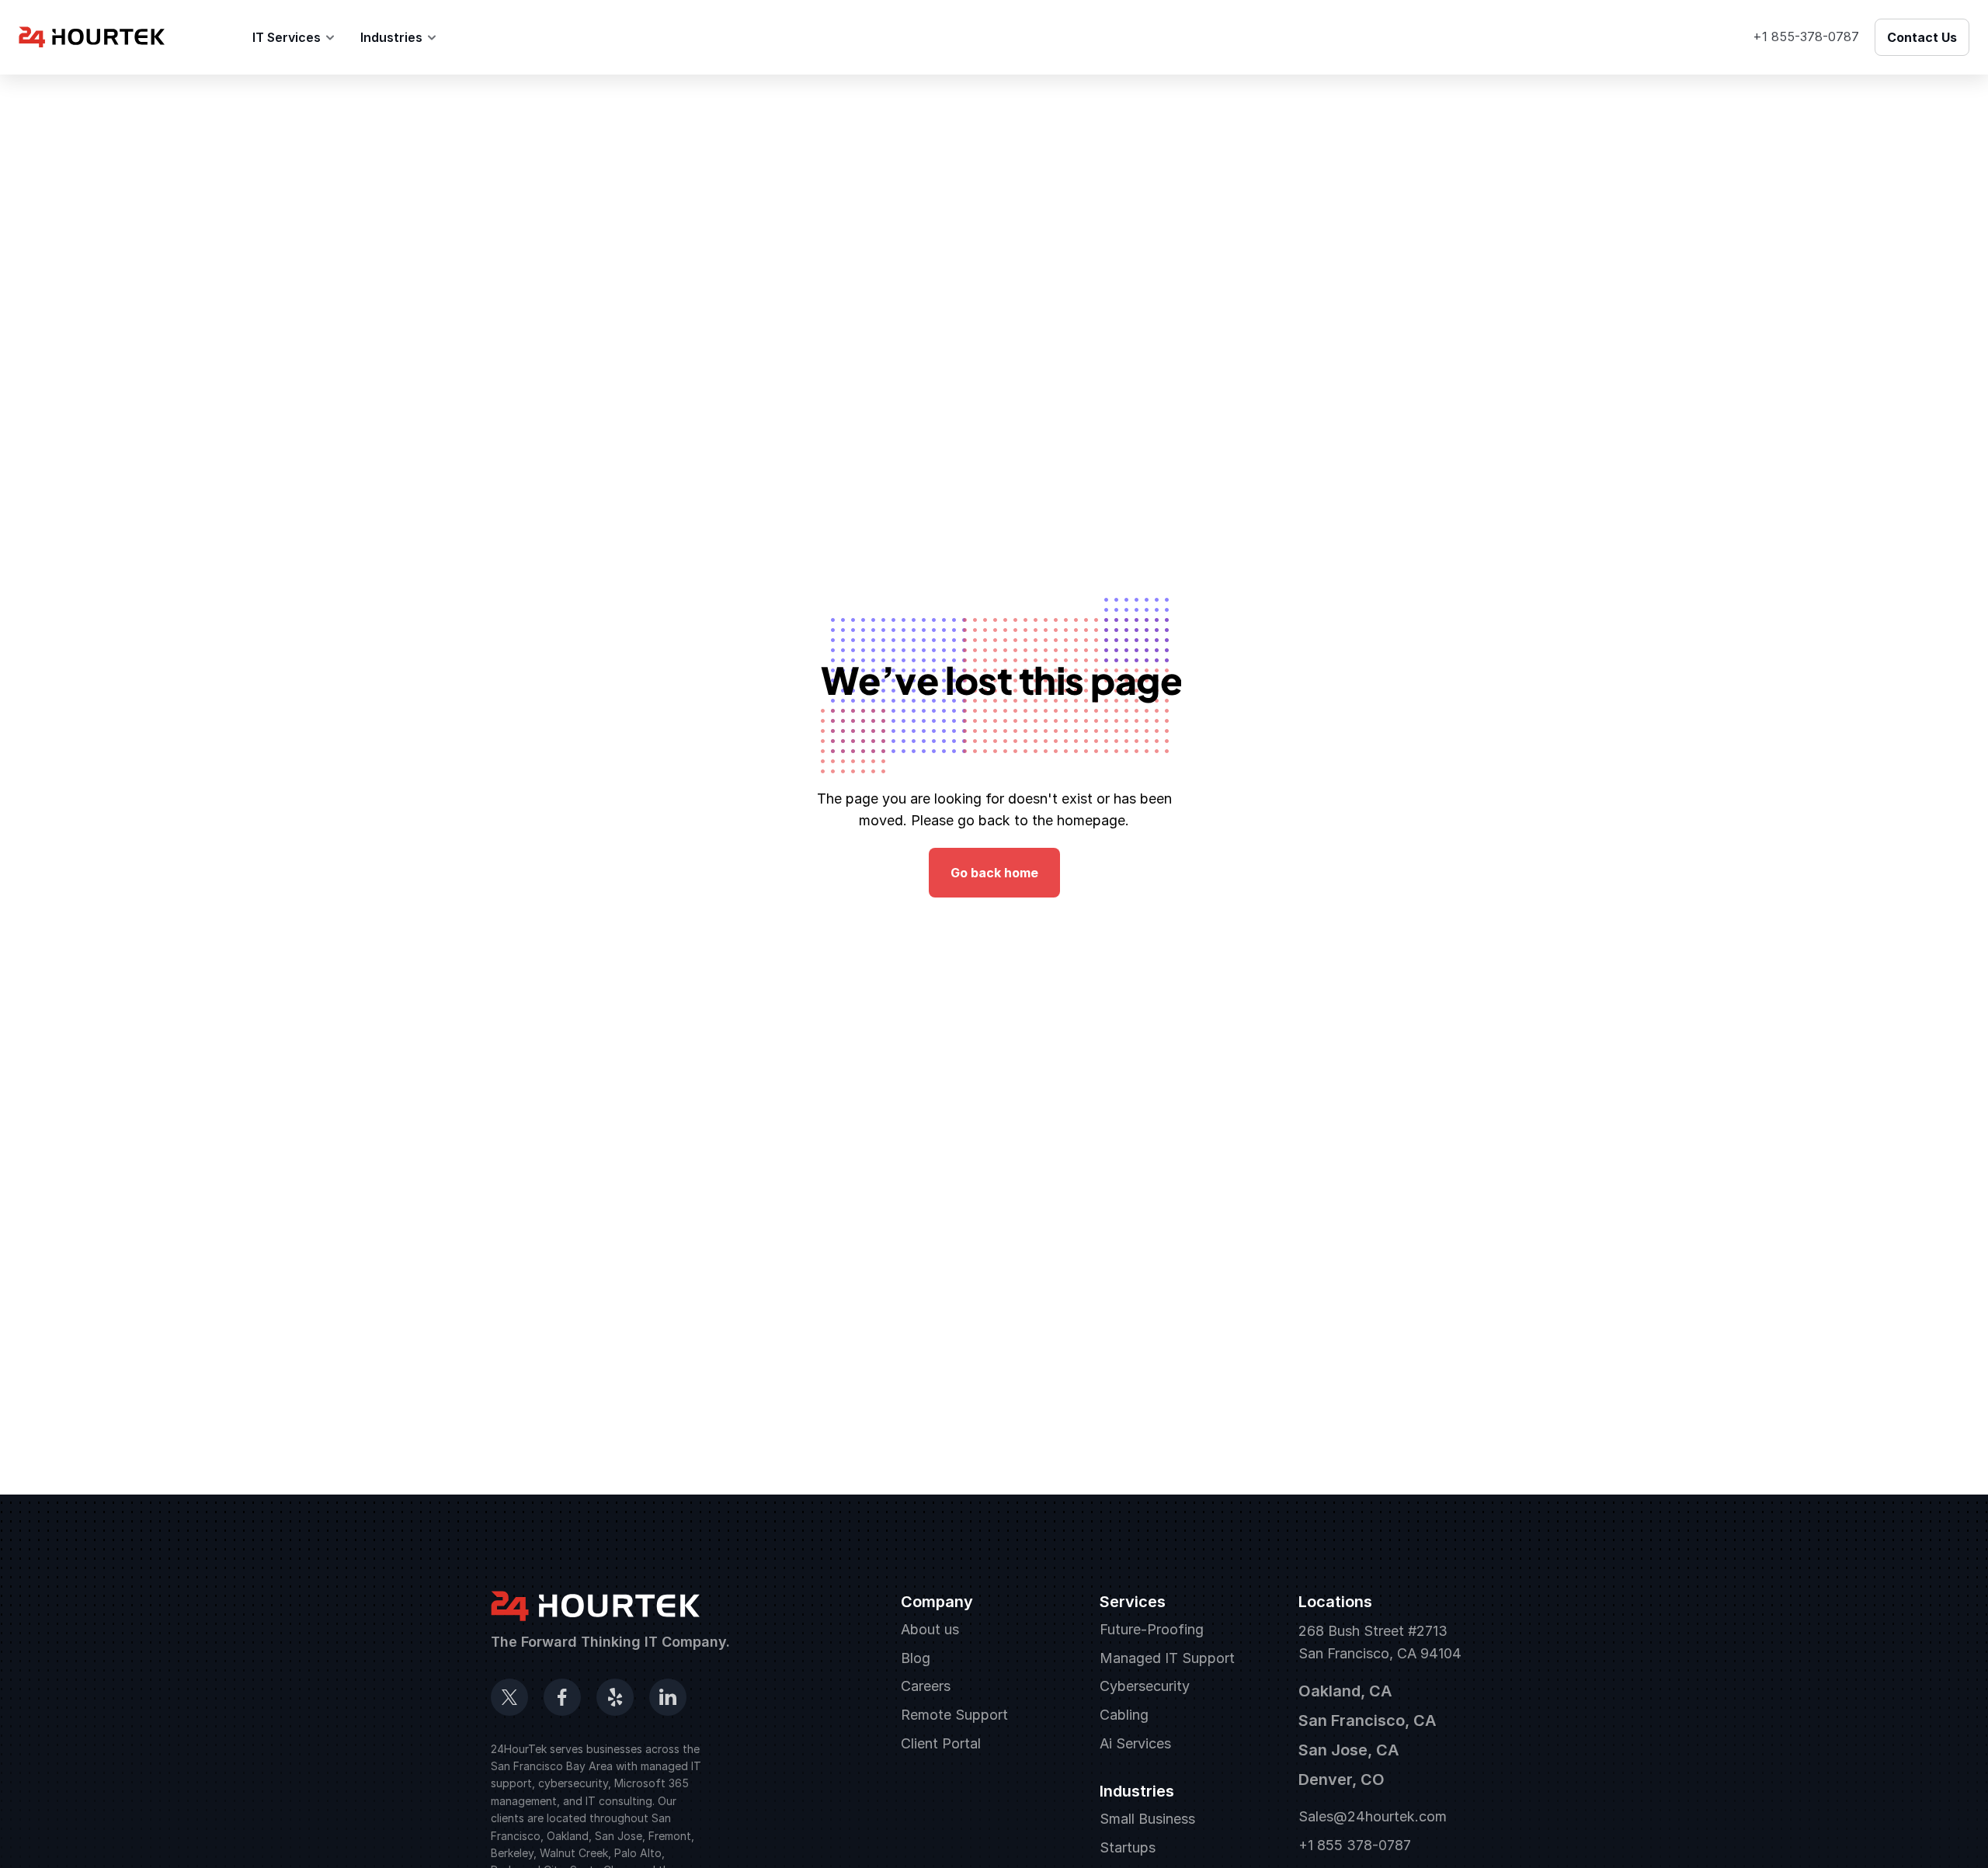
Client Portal (941, 1743)
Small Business (1147, 1819)
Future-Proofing (1152, 1629)
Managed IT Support (1167, 1658)
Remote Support (954, 1715)
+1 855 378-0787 (1355, 1845)
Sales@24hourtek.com (1373, 1816)
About (209, 37)
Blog (476, 37)
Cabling (1124, 1715)
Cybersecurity (1145, 1686)
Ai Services (1135, 1743)
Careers (926, 1686)
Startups (1128, 1847)
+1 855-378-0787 (1806, 36)
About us (930, 1629)
